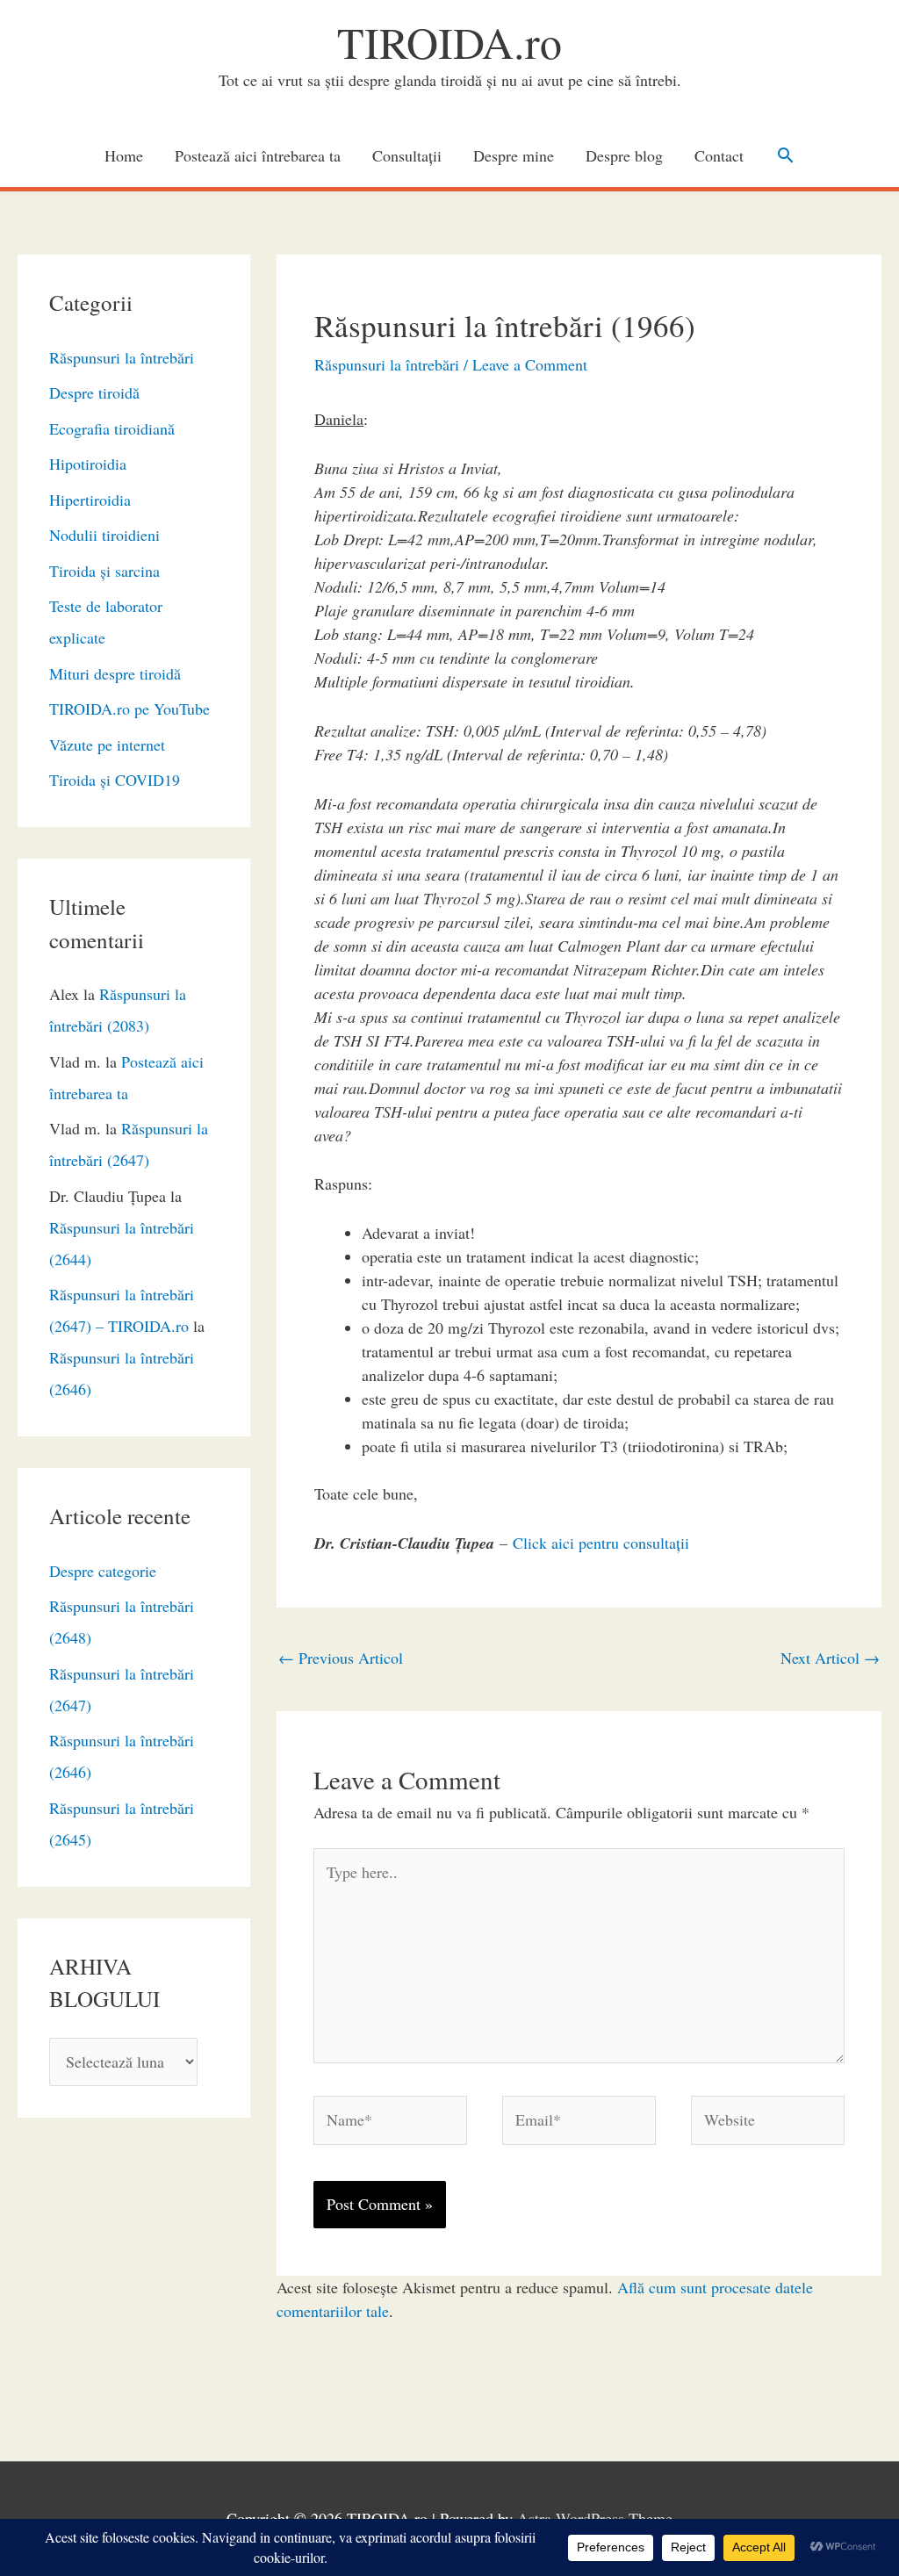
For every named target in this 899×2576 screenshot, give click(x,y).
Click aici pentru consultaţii (601, 1543)
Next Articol (830, 1658)
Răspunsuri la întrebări (122, 357)
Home (124, 155)
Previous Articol (341, 1658)
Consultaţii (407, 155)
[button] (785, 155)
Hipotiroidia (88, 464)
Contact (719, 155)
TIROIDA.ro (449, 42)
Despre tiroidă (94, 392)
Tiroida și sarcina (104, 571)
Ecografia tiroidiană (112, 428)
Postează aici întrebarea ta (258, 155)
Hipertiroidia (90, 500)
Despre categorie (103, 1571)
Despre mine (514, 155)
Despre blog (624, 155)
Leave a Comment (530, 364)
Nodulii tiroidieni (104, 535)
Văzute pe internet (107, 745)
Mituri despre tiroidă (115, 673)
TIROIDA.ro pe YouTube (129, 709)
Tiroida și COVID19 (115, 780)
